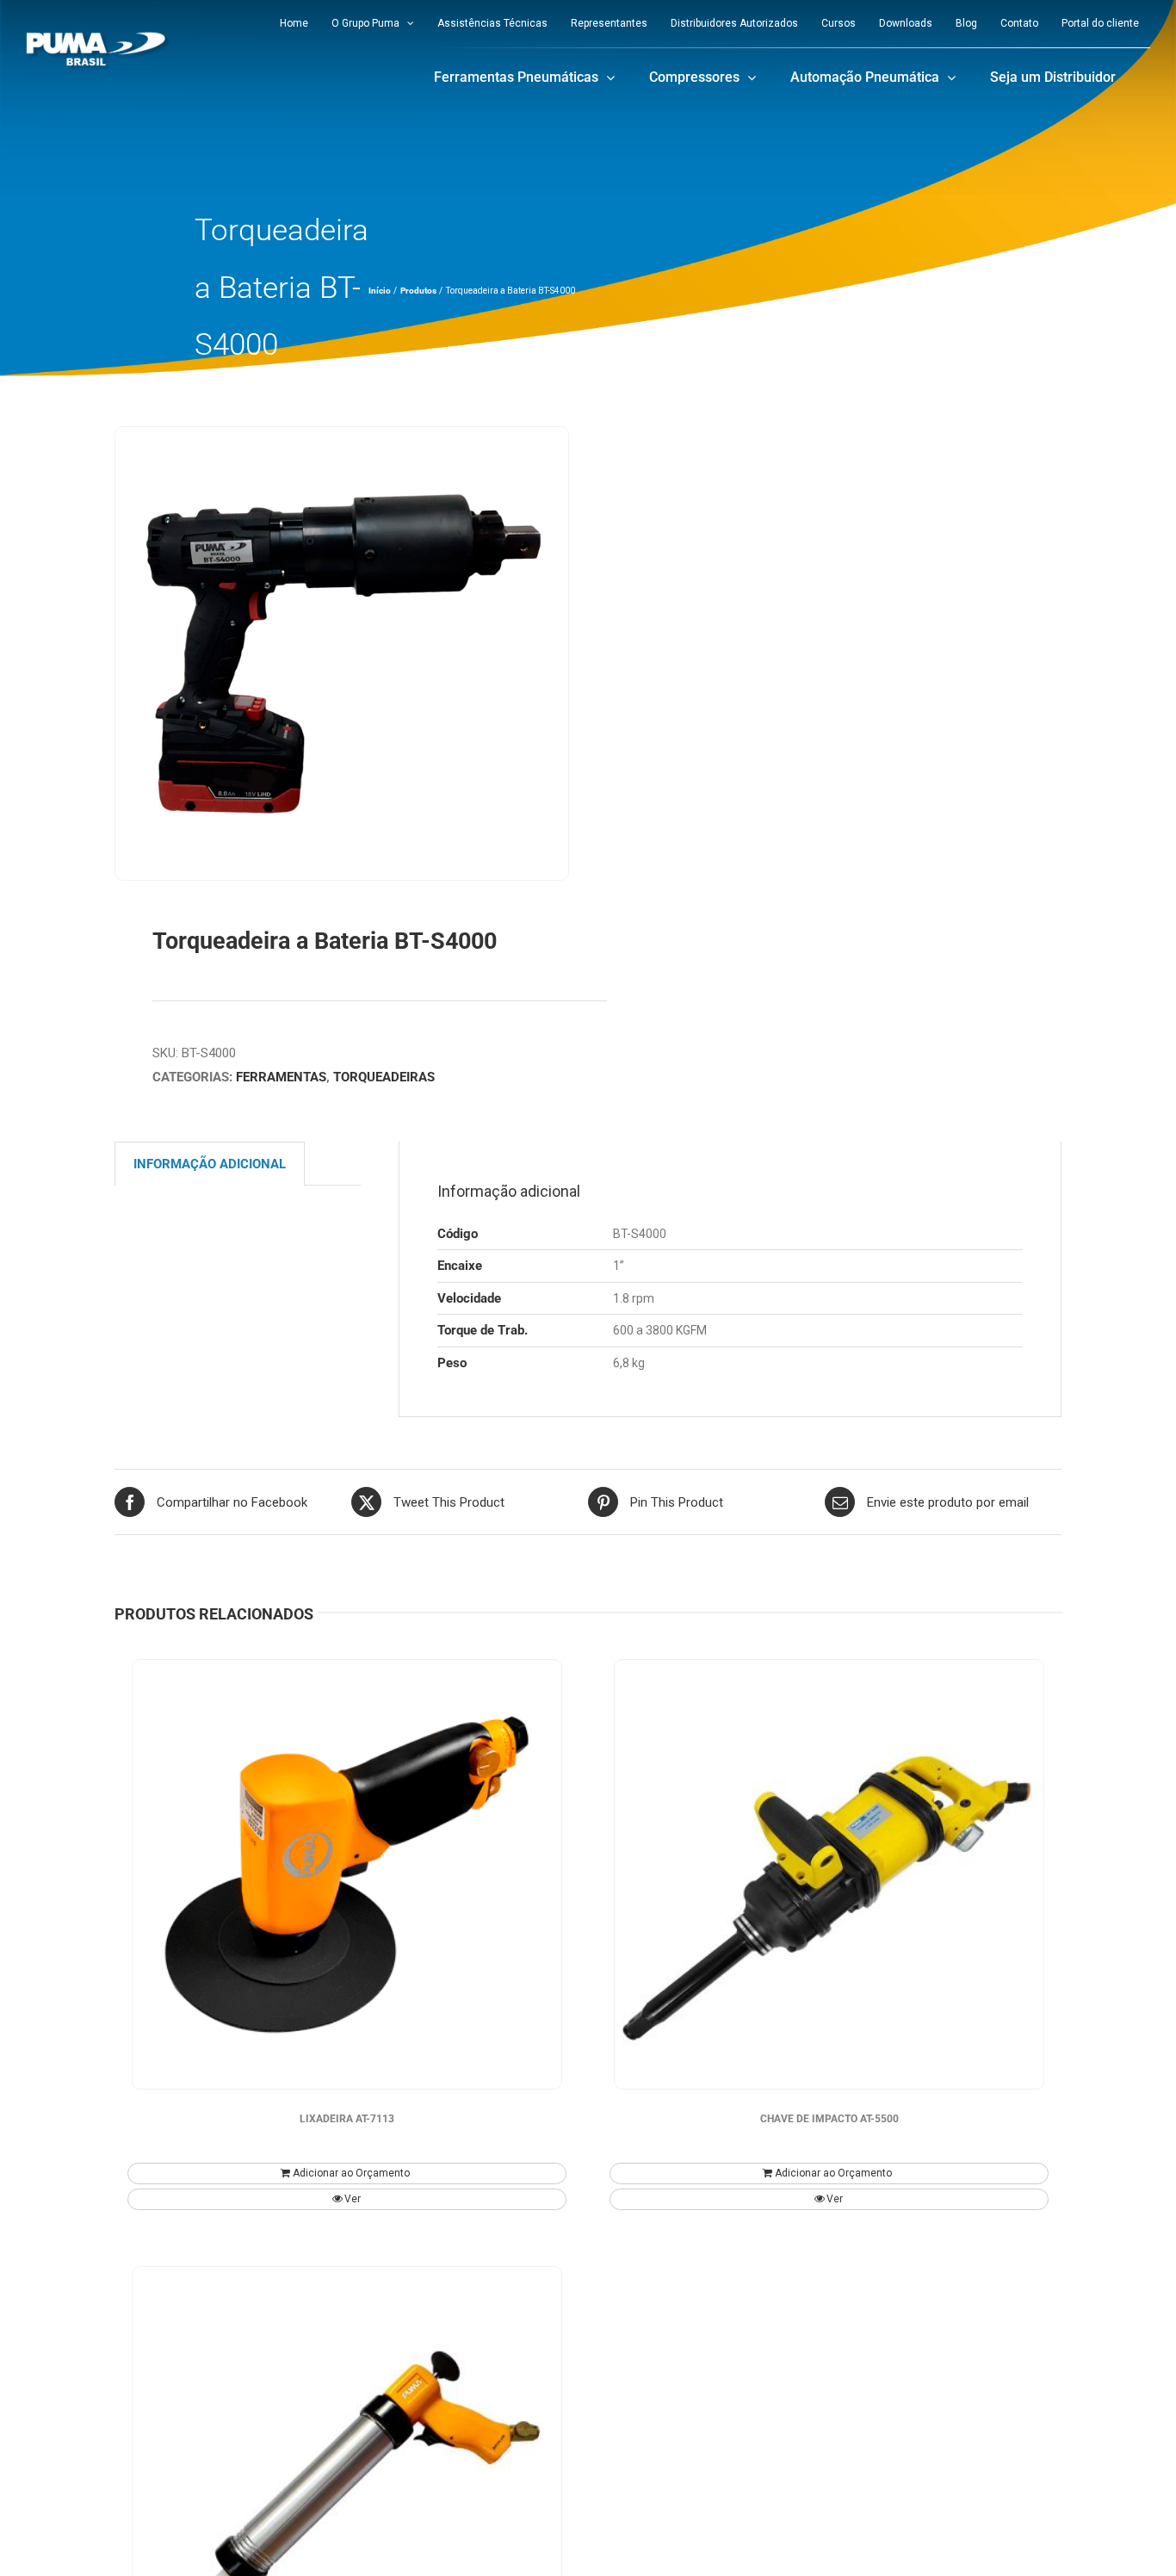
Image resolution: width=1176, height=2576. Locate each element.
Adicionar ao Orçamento (351, 2173)
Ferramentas (281, 1077)
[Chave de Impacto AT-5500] (829, 1874)
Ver (353, 2199)
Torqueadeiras (384, 1077)
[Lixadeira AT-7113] (347, 1874)
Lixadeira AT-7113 (347, 2119)
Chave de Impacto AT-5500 (829, 2119)
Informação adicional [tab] (210, 1164)
